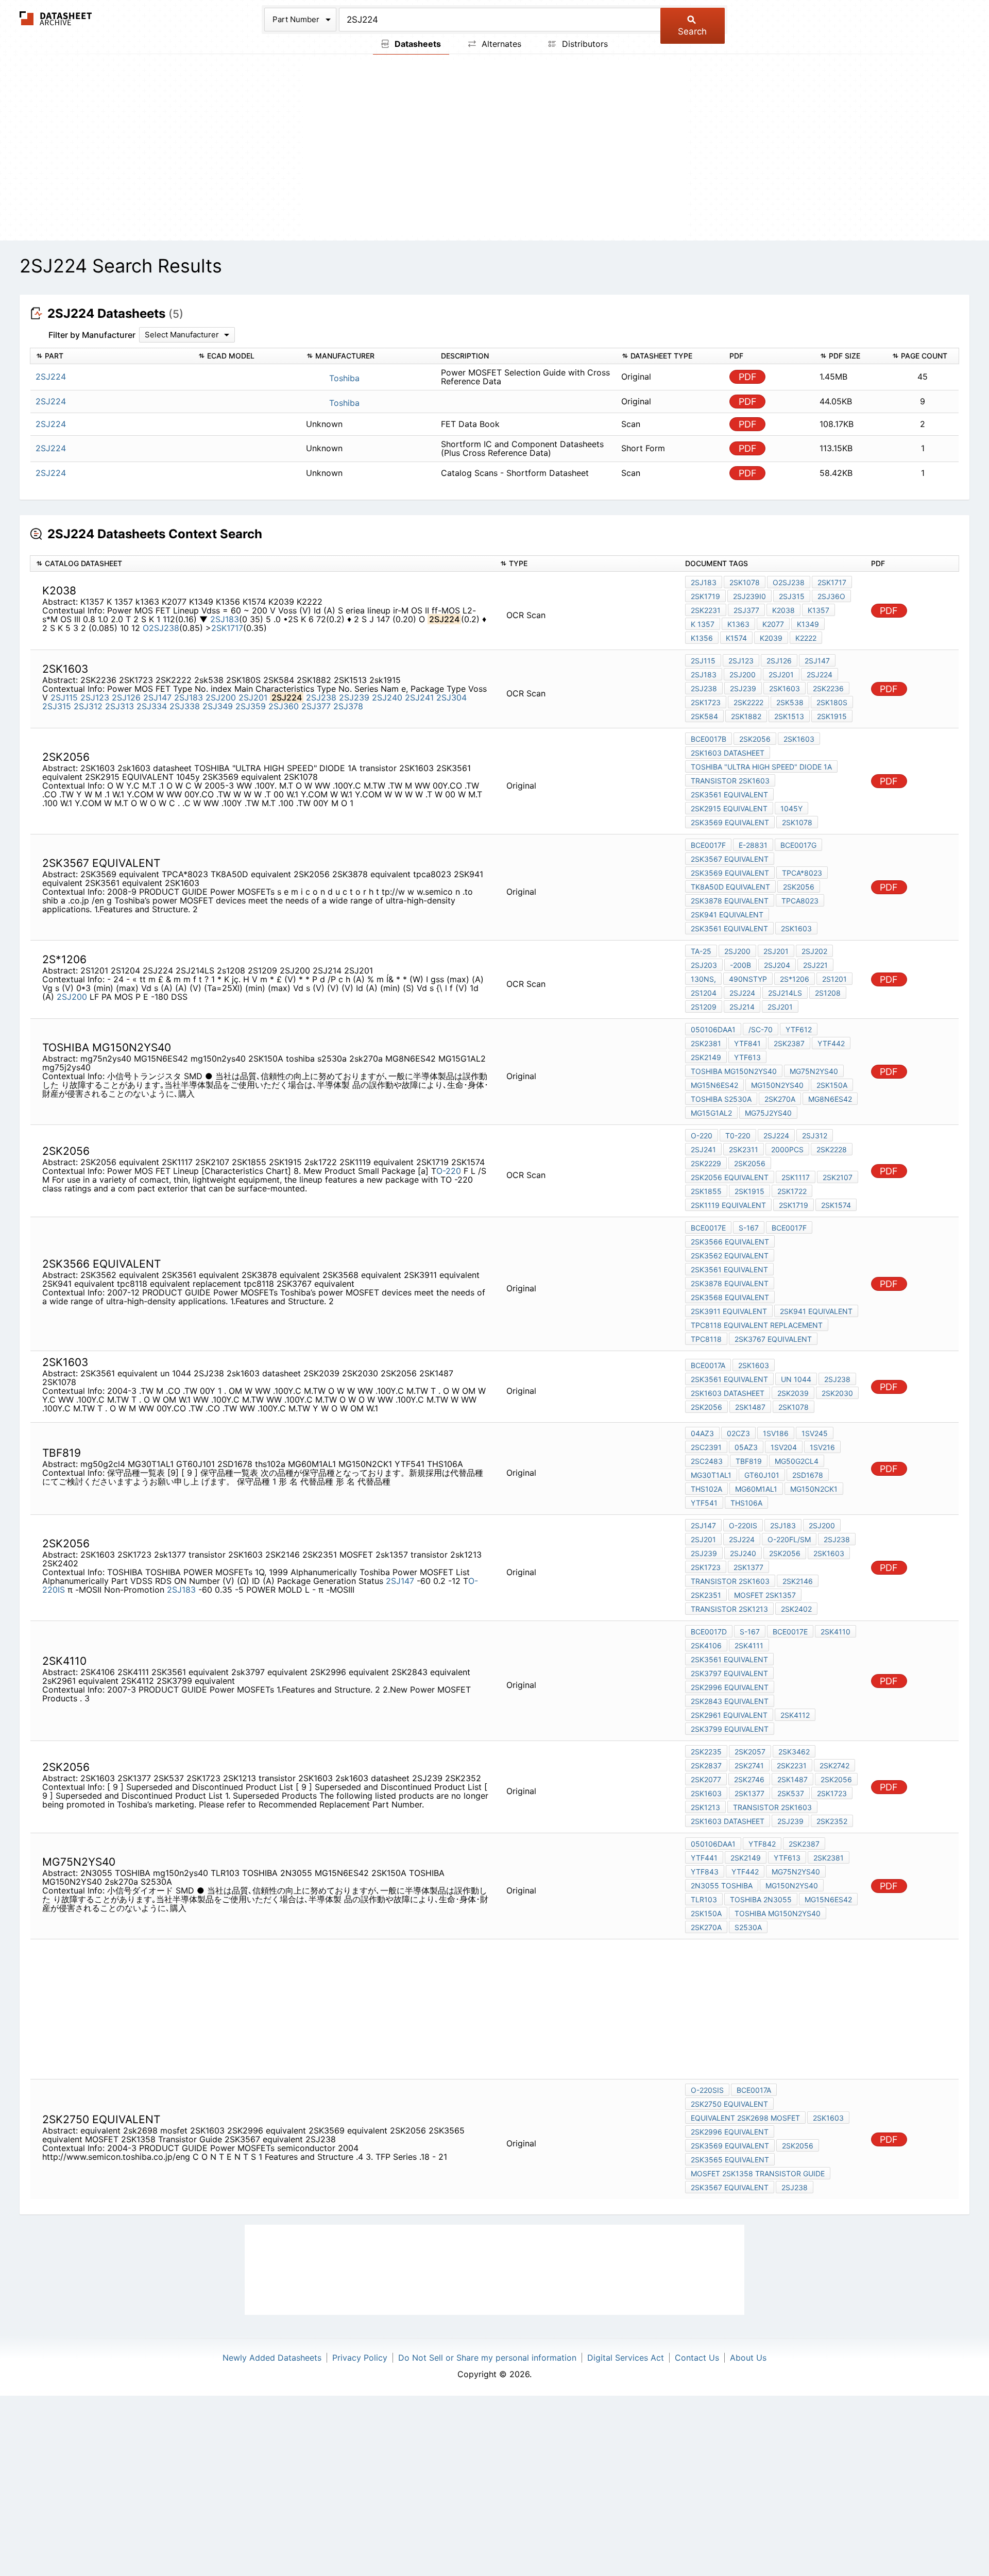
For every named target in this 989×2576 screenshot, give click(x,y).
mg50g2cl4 (797, 1461)
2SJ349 (218, 706)
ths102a (706, 1489)
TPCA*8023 (802, 873)
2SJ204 (777, 965)
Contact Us (697, 2358)
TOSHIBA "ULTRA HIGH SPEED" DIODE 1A (761, 767)
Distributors (584, 44)
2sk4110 (835, 1632)
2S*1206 (795, 979)
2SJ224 (820, 675)
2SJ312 (88, 706)
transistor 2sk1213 (729, 1609)
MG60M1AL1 (756, 1489)
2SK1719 (705, 596)
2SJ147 (157, 697)
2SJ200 (221, 697)
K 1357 (703, 624)
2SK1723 (706, 702)
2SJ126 (126, 697)
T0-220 (738, 1136)
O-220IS (743, 1525)
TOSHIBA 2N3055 (761, 1899)
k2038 (783, 610)
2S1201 (834, 979)
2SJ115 (64, 697)
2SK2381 (706, 1043)
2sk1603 (785, 688)
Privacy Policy (360, 2358)
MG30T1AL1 (711, 1475)
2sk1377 (748, 1567)
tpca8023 (800, 901)
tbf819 (749, 1461)
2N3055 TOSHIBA (722, 1886)
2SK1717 (227, 628)
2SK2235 (706, 1752)
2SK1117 (796, 1177)
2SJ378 (348, 706)
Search (692, 31)
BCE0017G (798, 845)
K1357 (819, 610)
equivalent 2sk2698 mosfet (745, 2118)
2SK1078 (745, 582)
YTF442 (831, 1043)
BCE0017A (708, 1365)
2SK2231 (706, 610)
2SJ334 (152, 706)
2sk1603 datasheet (728, 753)
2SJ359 (251, 706)
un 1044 (796, 1379)
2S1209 (704, 1007)
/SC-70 (761, 1029)
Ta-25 (701, 951)
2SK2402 (796, 1609)
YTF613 (747, 1057)
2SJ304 (451, 697)
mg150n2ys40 (777, 1085)
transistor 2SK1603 (730, 781)
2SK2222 (748, 702)
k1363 (738, 624)
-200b (740, 965)
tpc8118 (706, 1339)
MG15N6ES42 (714, 1085)
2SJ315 (792, 596)
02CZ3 (738, 1433)
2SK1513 (789, 716)
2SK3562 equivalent (730, 1256)
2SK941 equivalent (727, 915)
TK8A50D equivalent (730, 887)
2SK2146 (798, 1581)
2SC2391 (706, 1447)
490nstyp (748, 979)
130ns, (703, 979)
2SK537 (791, 1793)
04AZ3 (702, 1433)
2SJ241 (419, 697)
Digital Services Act (626, 2358)
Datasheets (417, 44)
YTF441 (704, 1858)
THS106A (746, 1503)
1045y (791, 808)
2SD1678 (808, 1475)
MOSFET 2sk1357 (765, 1595)
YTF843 (705, 1872)
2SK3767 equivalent (773, 1339)
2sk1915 (832, 716)
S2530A (748, 1927)
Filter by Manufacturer (92, 335)
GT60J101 (762, 1475)
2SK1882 (746, 716)
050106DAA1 (713, 1029)
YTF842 (762, 1844)
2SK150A (832, 1085)
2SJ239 (354, 697)
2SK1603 (799, 739)
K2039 (771, 638)
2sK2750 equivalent (729, 2104)
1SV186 (776, 1433)
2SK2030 (837, 1393)
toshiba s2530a (721, 1099)
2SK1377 (749, 1793)
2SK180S (832, 702)
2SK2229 (706, 1163)
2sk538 (790, 702)
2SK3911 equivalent (729, 1311)
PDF (748, 377)
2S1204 (704, 993)
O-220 (449, 1171)
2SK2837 (706, 1765)
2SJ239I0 (749, 596)
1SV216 (822, 1447)
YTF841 (747, 1043)
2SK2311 (744, 1149)
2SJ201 (253, 697)
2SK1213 (705, 1807)
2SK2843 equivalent (730, 1701)
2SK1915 (749, 1191)
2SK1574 (836, 1205)
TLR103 (704, 1899)
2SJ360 (284, 706)
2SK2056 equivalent (730, 1177)
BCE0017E (708, 1228)
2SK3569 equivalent (730, 822)
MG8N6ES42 (830, 1099)
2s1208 (828, 993)
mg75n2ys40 (814, 1071)
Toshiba (343, 378)
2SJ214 (742, 1007)
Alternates (500, 44)
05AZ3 (746, 1447)
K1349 (808, 624)
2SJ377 (746, 610)
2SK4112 (795, 1715)
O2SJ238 (161, 628)
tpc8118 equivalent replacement (757, 1325)
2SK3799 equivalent (730, 1729)
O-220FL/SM (789, 1539)
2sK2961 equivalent (729, 1715)
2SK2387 (789, 1043)
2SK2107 (838, 1177)
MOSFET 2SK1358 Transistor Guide (758, 2173)
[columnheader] (112, 356)
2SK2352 (832, 1821)
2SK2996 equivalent (730, 1687)
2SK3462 (794, 1752)
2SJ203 (704, 965)
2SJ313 (120, 706)
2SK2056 (755, 739)
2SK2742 (834, 1765)
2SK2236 (828, 688)
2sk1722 (792, 1191)
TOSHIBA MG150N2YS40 (734, 1071)
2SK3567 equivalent (730, 859)
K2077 (773, 624)
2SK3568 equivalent (730, 1297)
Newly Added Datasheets (272, 2358)
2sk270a (780, 1099)
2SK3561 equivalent (729, 795)
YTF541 (704, 1503)
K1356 (702, 638)
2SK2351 (706, 1595)
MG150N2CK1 (814, 1489)
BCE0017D (709, 1632)
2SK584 (704, 716)
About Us (748, 2358)
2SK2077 (706, 1779)
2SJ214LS (785, 993)
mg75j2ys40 (768, 1113)
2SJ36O (831, 596)
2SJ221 (815, 965)
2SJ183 (225, 619)
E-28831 (753, 845)
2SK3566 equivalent (730, 1242)
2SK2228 (832, 1149)
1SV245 (815, 1433)
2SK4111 (749, 1645)
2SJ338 (185, 706)
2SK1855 (706, 1191)
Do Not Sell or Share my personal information (487, 2358)
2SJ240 (387, 697)
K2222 (806, 638)
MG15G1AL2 (711, 1113)
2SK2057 (750, 1752)
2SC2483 (707, 1461)
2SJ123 (95, 697)
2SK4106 (706, 1645)
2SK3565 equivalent (730, 2160)
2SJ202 (814, 951)
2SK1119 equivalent (728, 1205)
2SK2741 (749, 1765)
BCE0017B (709, 739)
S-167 (749, 1228)
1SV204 (784, 1447)
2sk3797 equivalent (729, 1673)
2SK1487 (750, 1407)
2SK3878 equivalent (730, 901)
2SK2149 (706, 1057)
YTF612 (799, 1029)
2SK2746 (749, 1779)
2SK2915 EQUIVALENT (729, 808)
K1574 (736, 638)
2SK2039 (793, 1393)
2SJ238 (321, 697)
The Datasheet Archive (56, 18)
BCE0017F (708, 845)
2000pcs (787, 1149)
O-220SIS (707, 2090)
